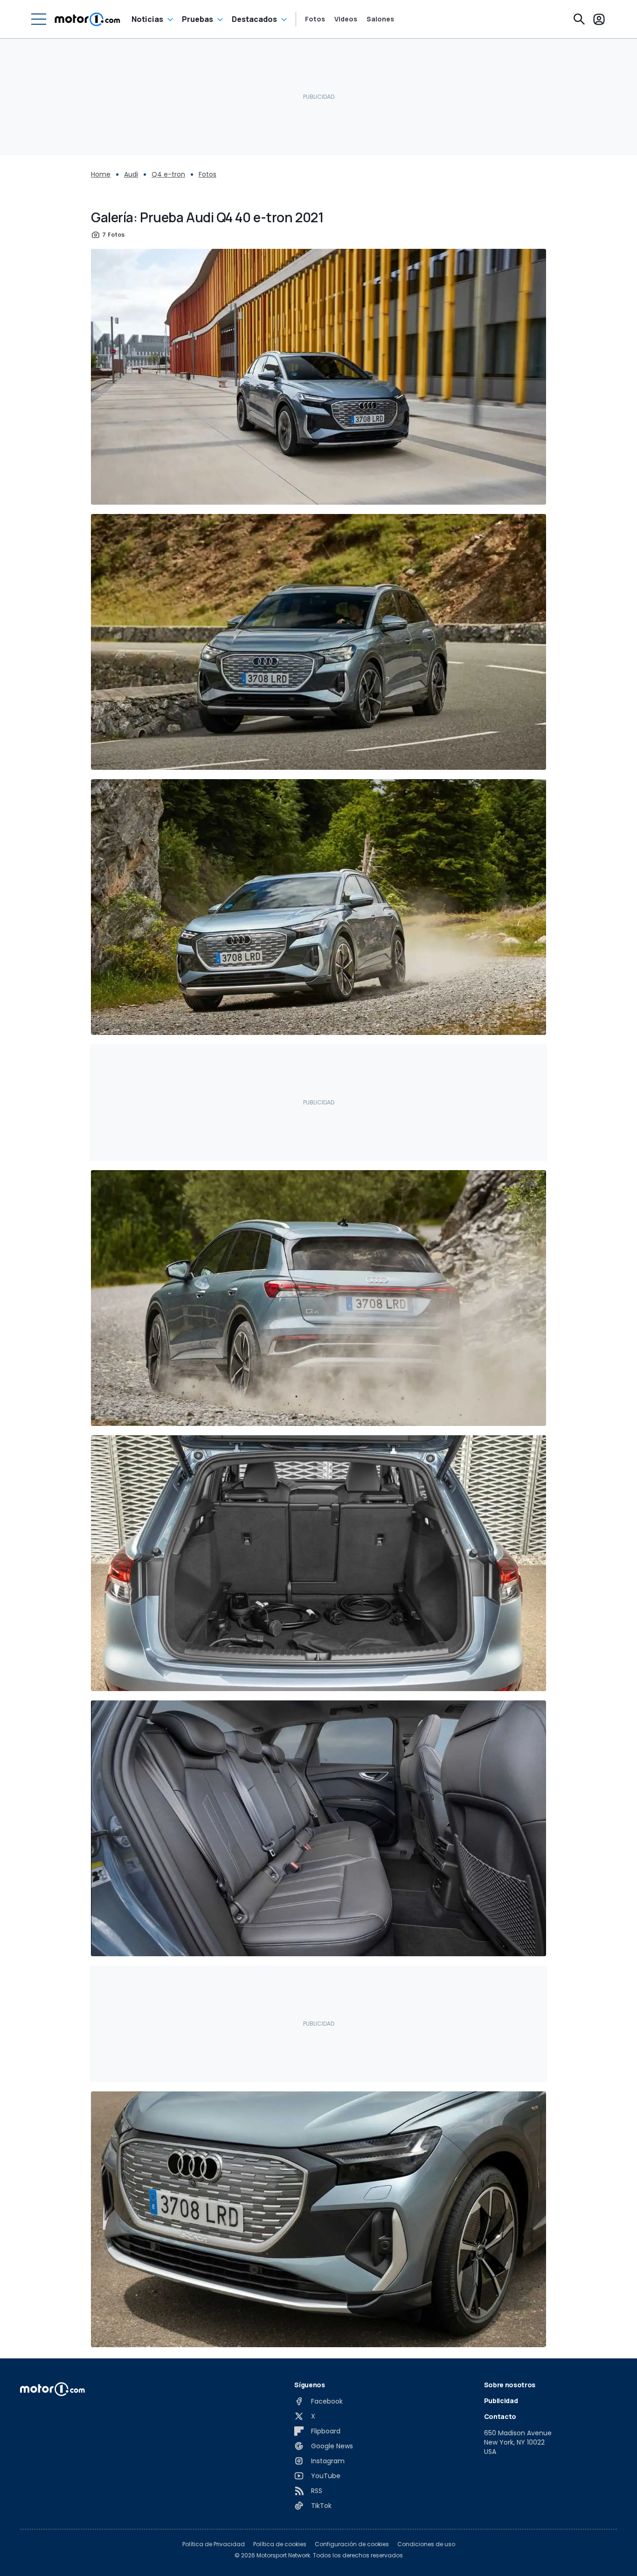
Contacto (500, 2416)
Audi (131, 174)
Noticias (147, 19)
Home (101, 174)
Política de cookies (280, 2544)
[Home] (87, 19)
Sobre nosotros (510, 2385)
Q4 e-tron (168, 174)
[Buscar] (579, 19)
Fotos (315, 19)
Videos (346, 19)
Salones (380, 19)
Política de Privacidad (214, 2544)
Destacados (254, 19)
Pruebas (197, 19)
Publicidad (501, 2401)
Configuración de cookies (352, 2544)
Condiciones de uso (426, 2544)
